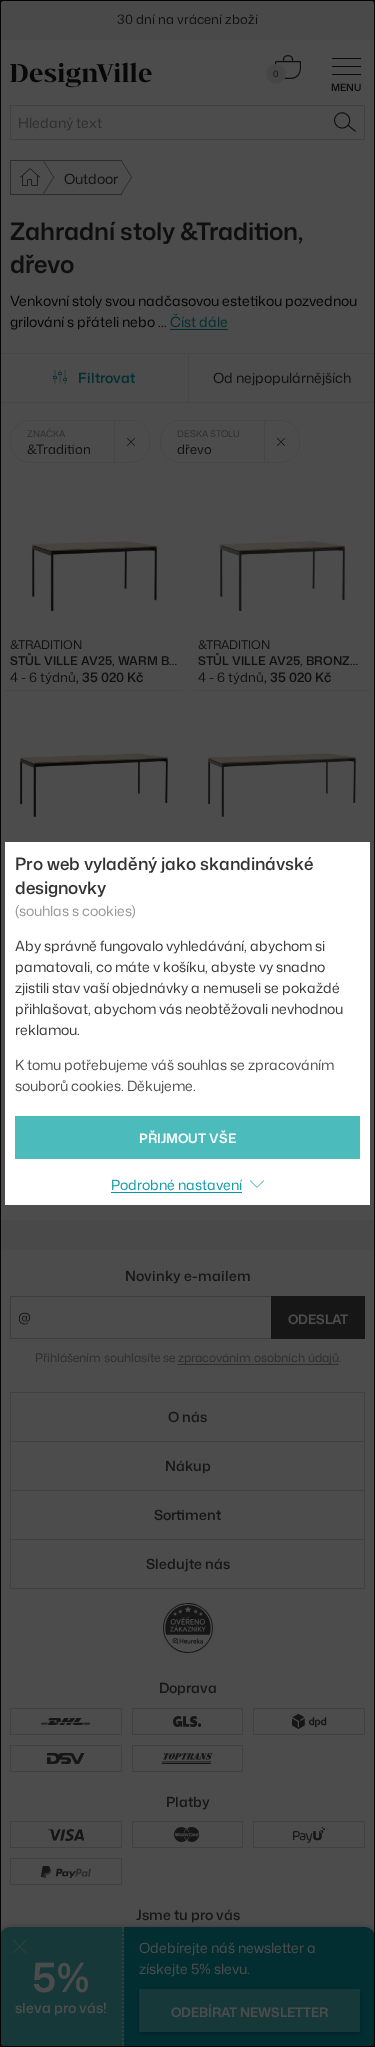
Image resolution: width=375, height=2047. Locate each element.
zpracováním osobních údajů (258, 1357)
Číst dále (199, 321)
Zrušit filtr (131, 441)
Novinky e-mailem (188, 1275)
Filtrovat (106, 377)
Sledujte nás (188, 1563)
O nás (187, 1416)
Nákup (188, 1465)
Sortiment (187, 1514)
